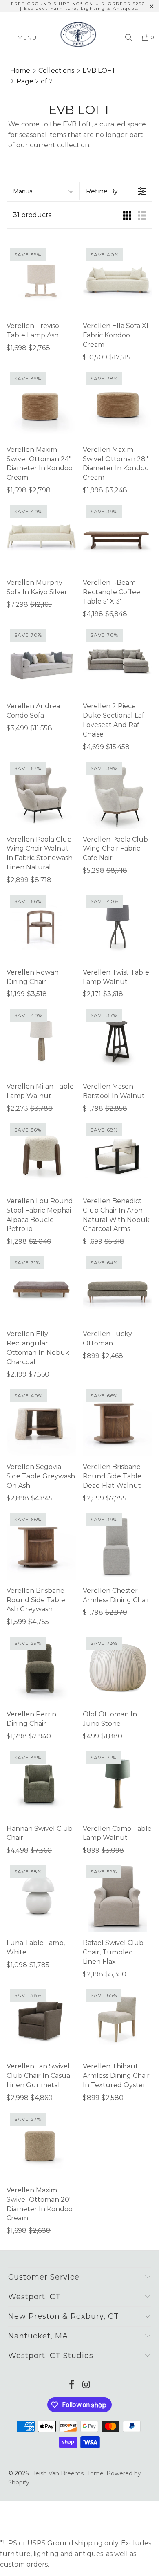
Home (20, 71)
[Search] (129, 38)
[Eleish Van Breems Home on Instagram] (86, 2385)
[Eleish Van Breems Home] (78, 38)
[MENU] (5, 38)
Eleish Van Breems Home (67, 2473)
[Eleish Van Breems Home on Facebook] (72, 2385)
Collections (56, 71)
